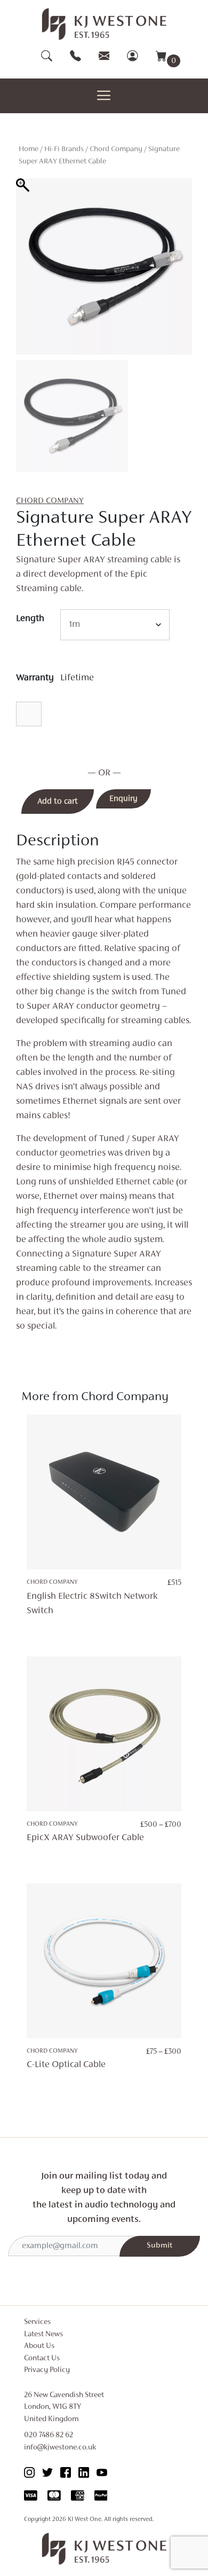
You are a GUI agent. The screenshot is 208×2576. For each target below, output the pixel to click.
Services (37, 2322)
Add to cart (58, 802)
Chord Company (116, 149)
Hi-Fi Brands (64, 149)
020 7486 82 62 (49, 2435)
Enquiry (123, 799)
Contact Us (42, 2358)
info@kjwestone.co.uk (60, 2448)
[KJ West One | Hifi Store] (104, 24)
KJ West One (85, 2519)
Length (30, 619)
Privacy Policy (47, 2370)
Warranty (35, 678)
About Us (39, 2346)
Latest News (43, 2334)
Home (29, 149)
